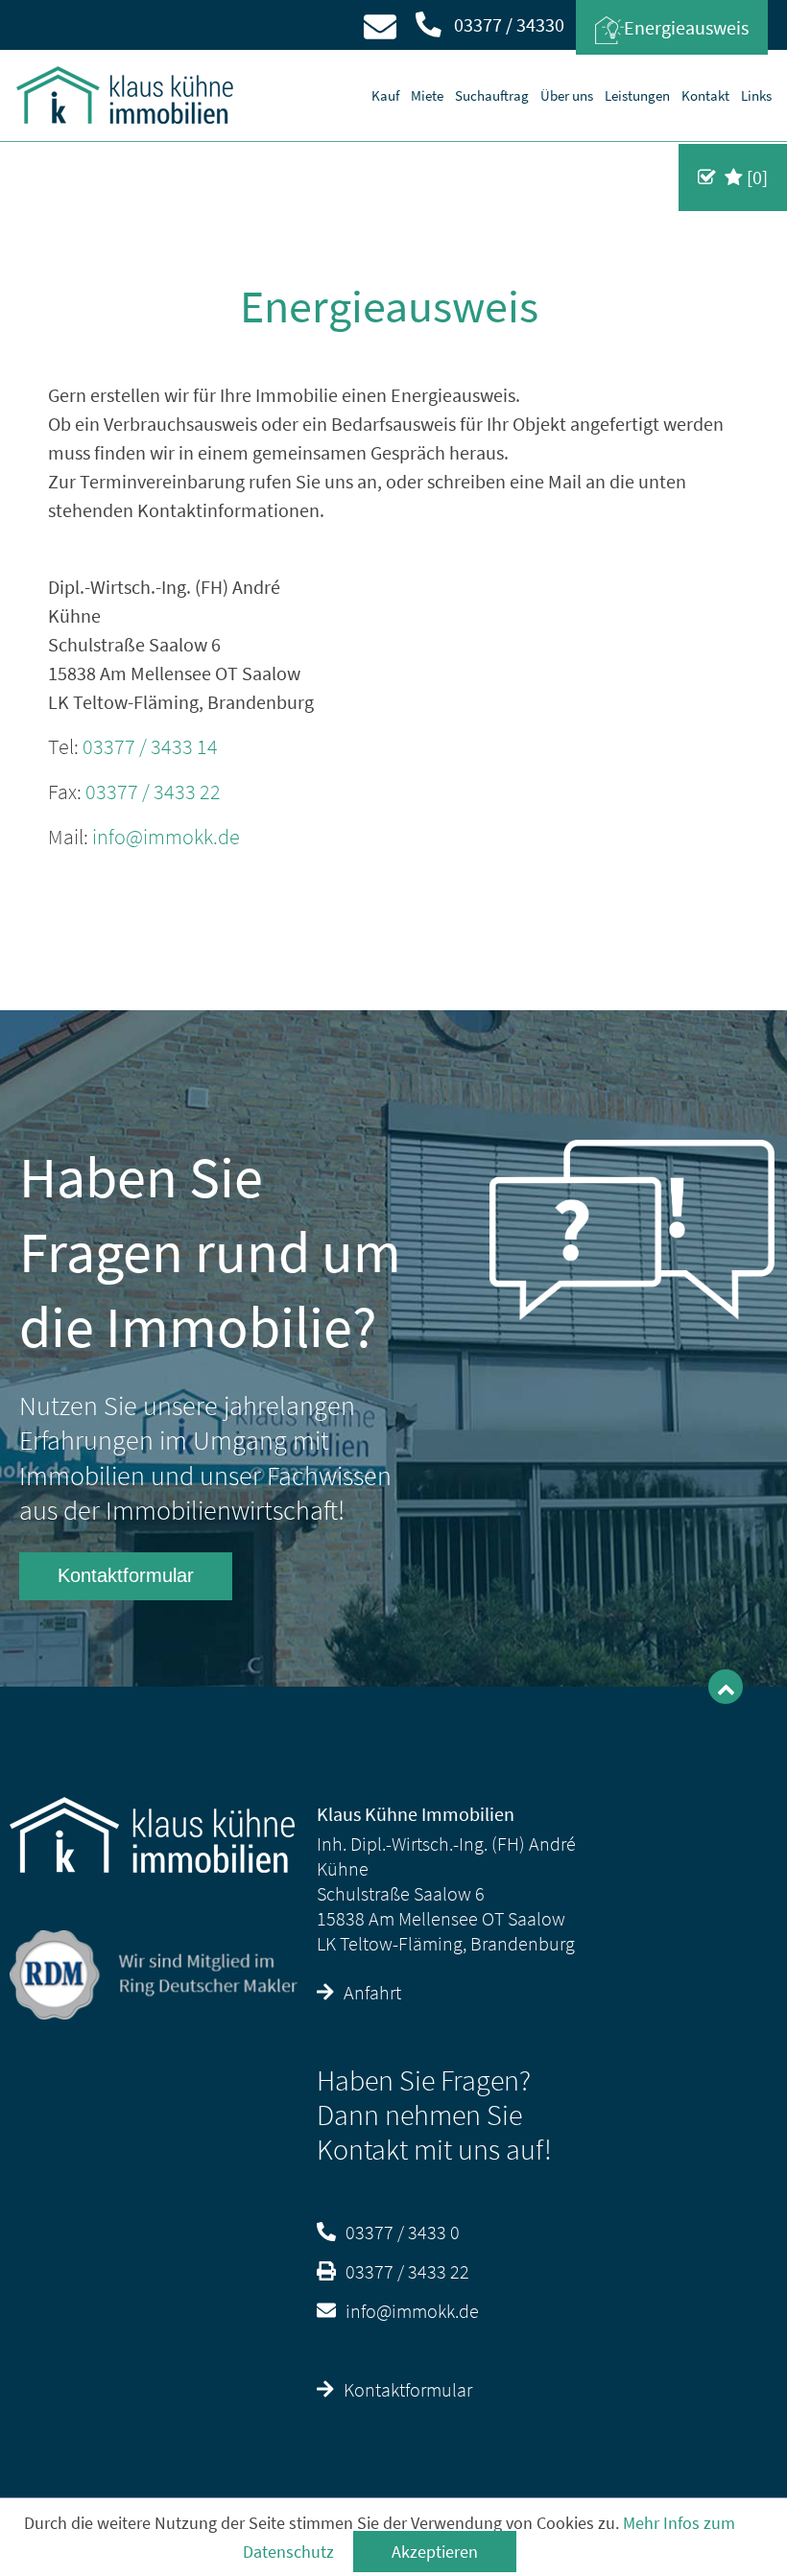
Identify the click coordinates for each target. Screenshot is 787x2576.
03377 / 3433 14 (150, 746)
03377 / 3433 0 (403, 2232)
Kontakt (705, 95)
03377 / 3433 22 (153, 792)
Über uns (567, 95)
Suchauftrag (492, 95)
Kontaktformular (126, 1575)
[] (755, 177)
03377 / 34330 (507, 24)
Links (756, 95)
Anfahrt (372, 1992)
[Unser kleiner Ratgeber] (633, 1228)
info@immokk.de (166, 837)
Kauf (385, 95)
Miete (427, 95)
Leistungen (637, 95)
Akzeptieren (435, 2552)
